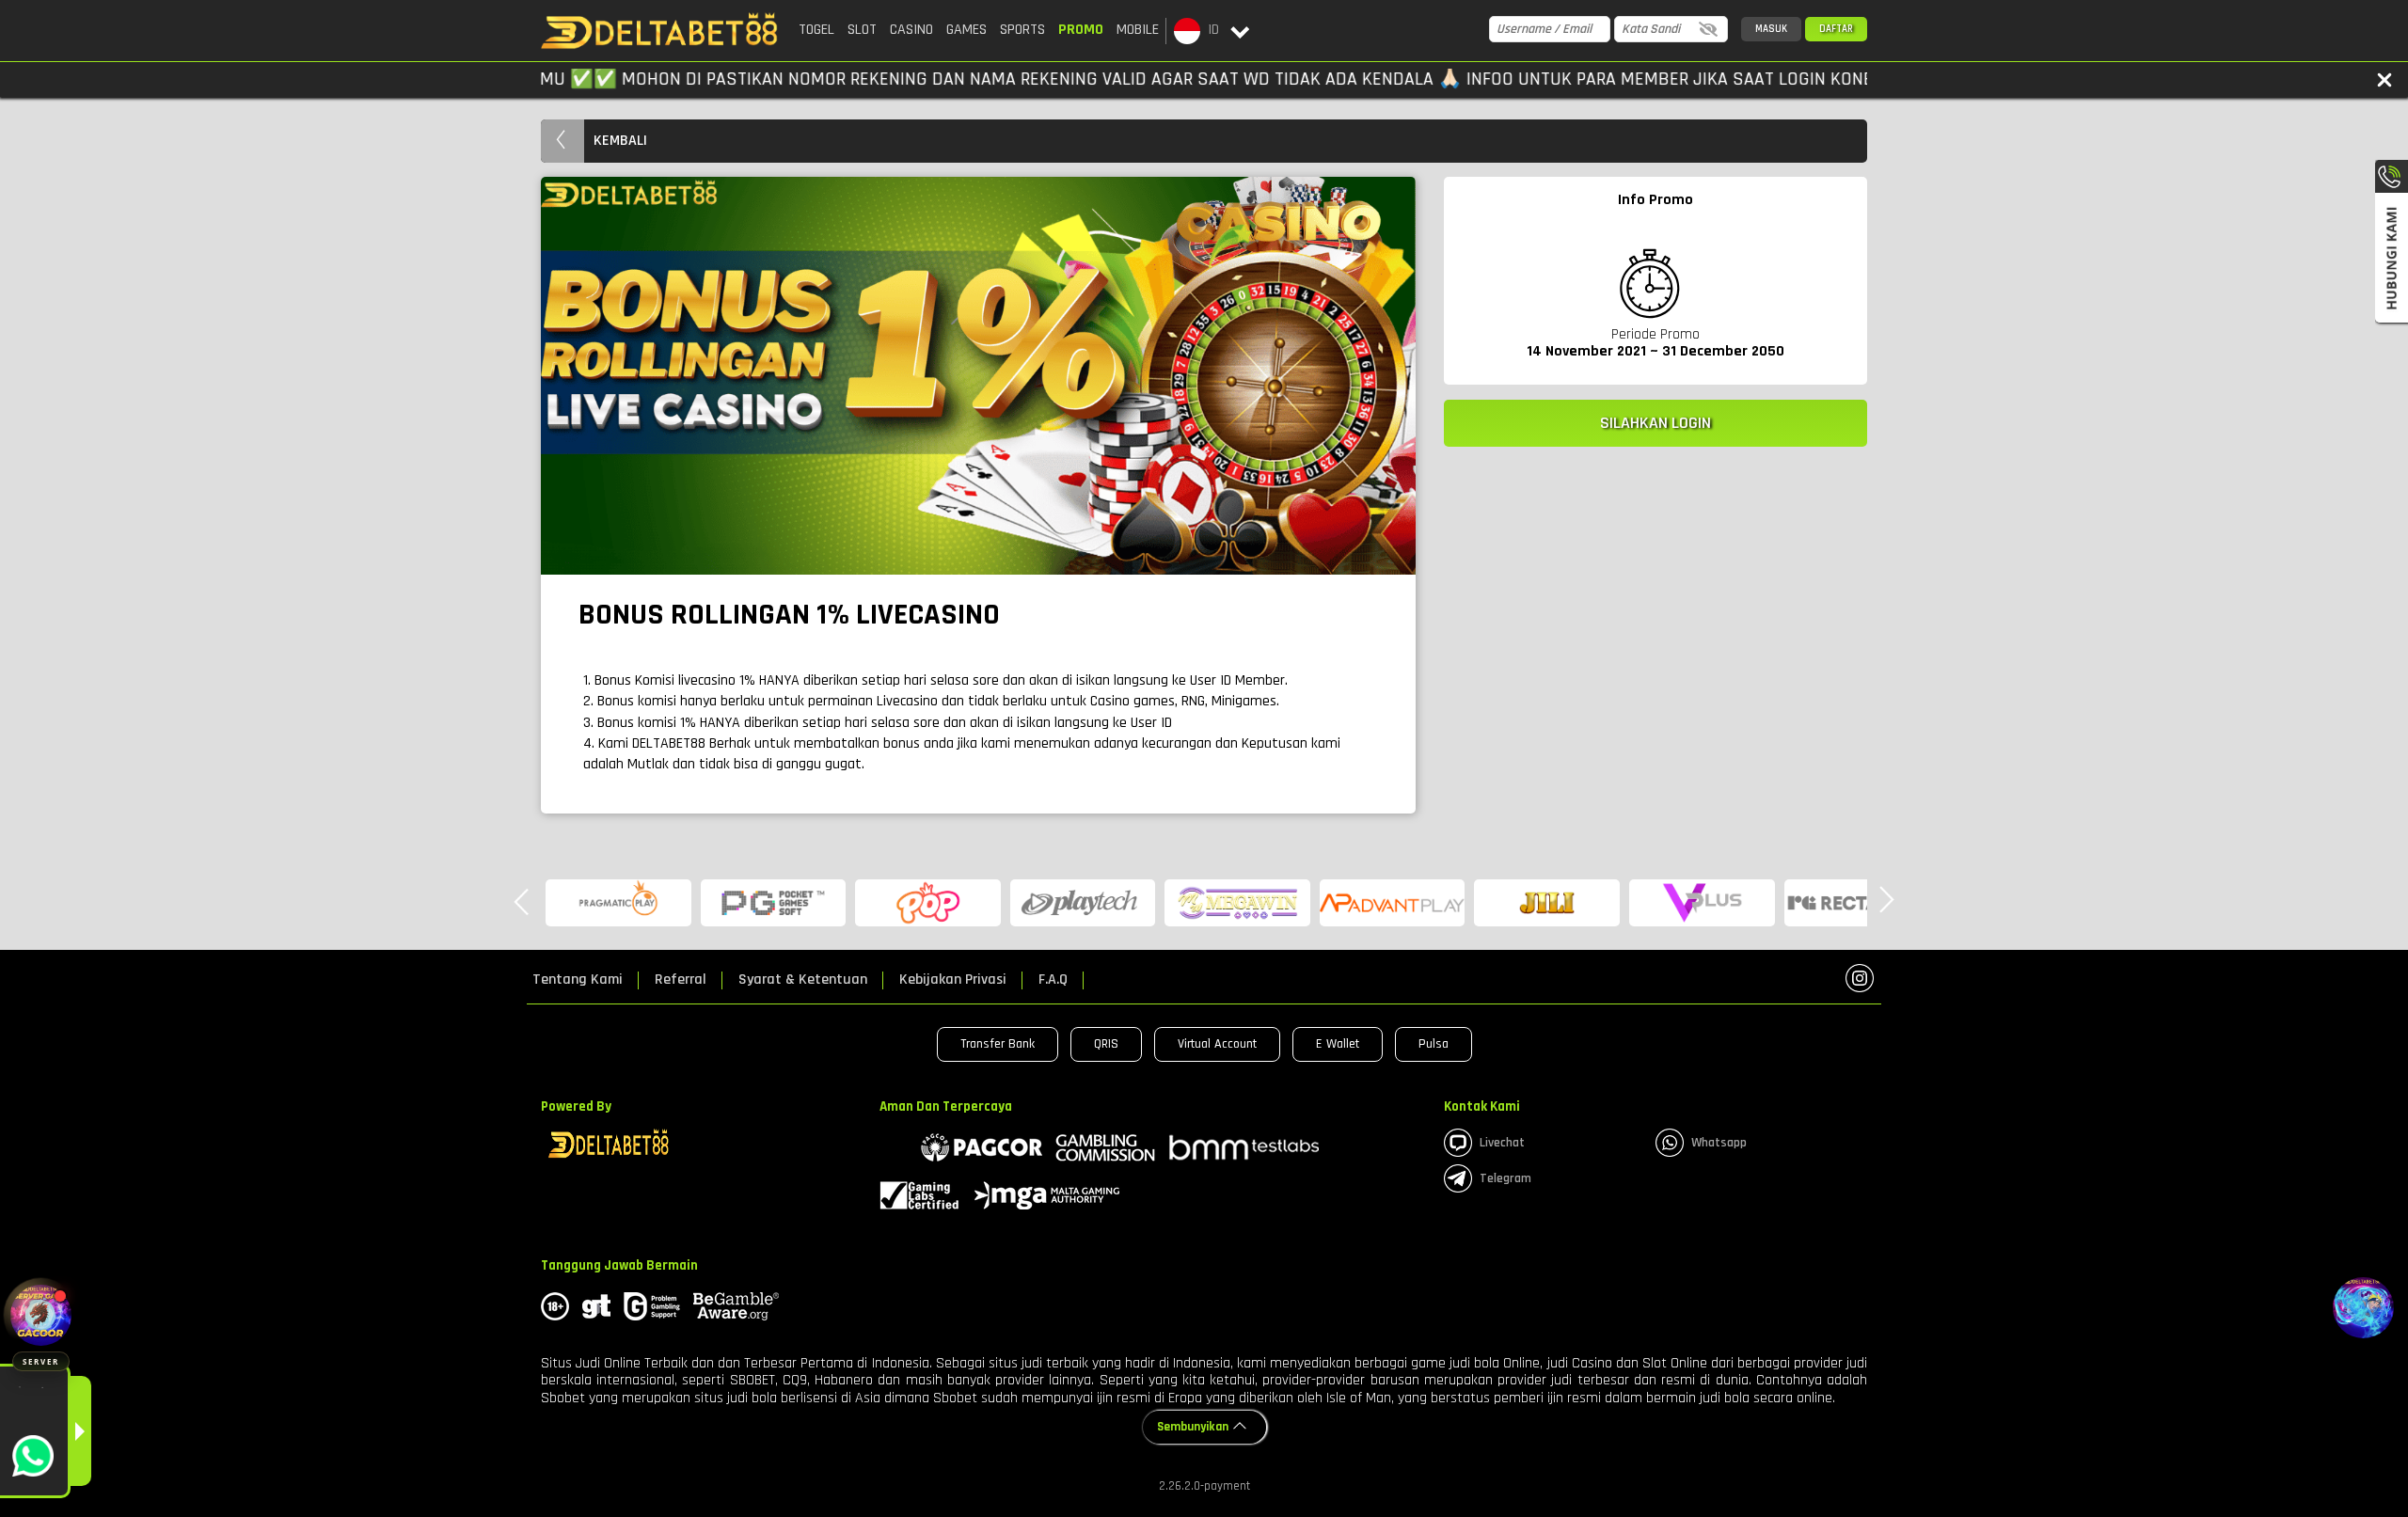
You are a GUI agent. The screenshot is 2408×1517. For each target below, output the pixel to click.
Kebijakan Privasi (953, 980)
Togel (816, 30)
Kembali (620, 141)
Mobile (1138, 30)
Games (966, 30)
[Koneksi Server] (41, 1315)
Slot (862, 30)
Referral (681, 980)
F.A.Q (1053, 980)
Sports (1022, 30)
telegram (1505, 1178)
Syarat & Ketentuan (803, 980)
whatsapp (1719, 1143)
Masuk (1771, 29)
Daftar (1836, 29)
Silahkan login (1655, 423)
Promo (1081, 30)
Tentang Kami (578, 980)
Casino (911, 30)
